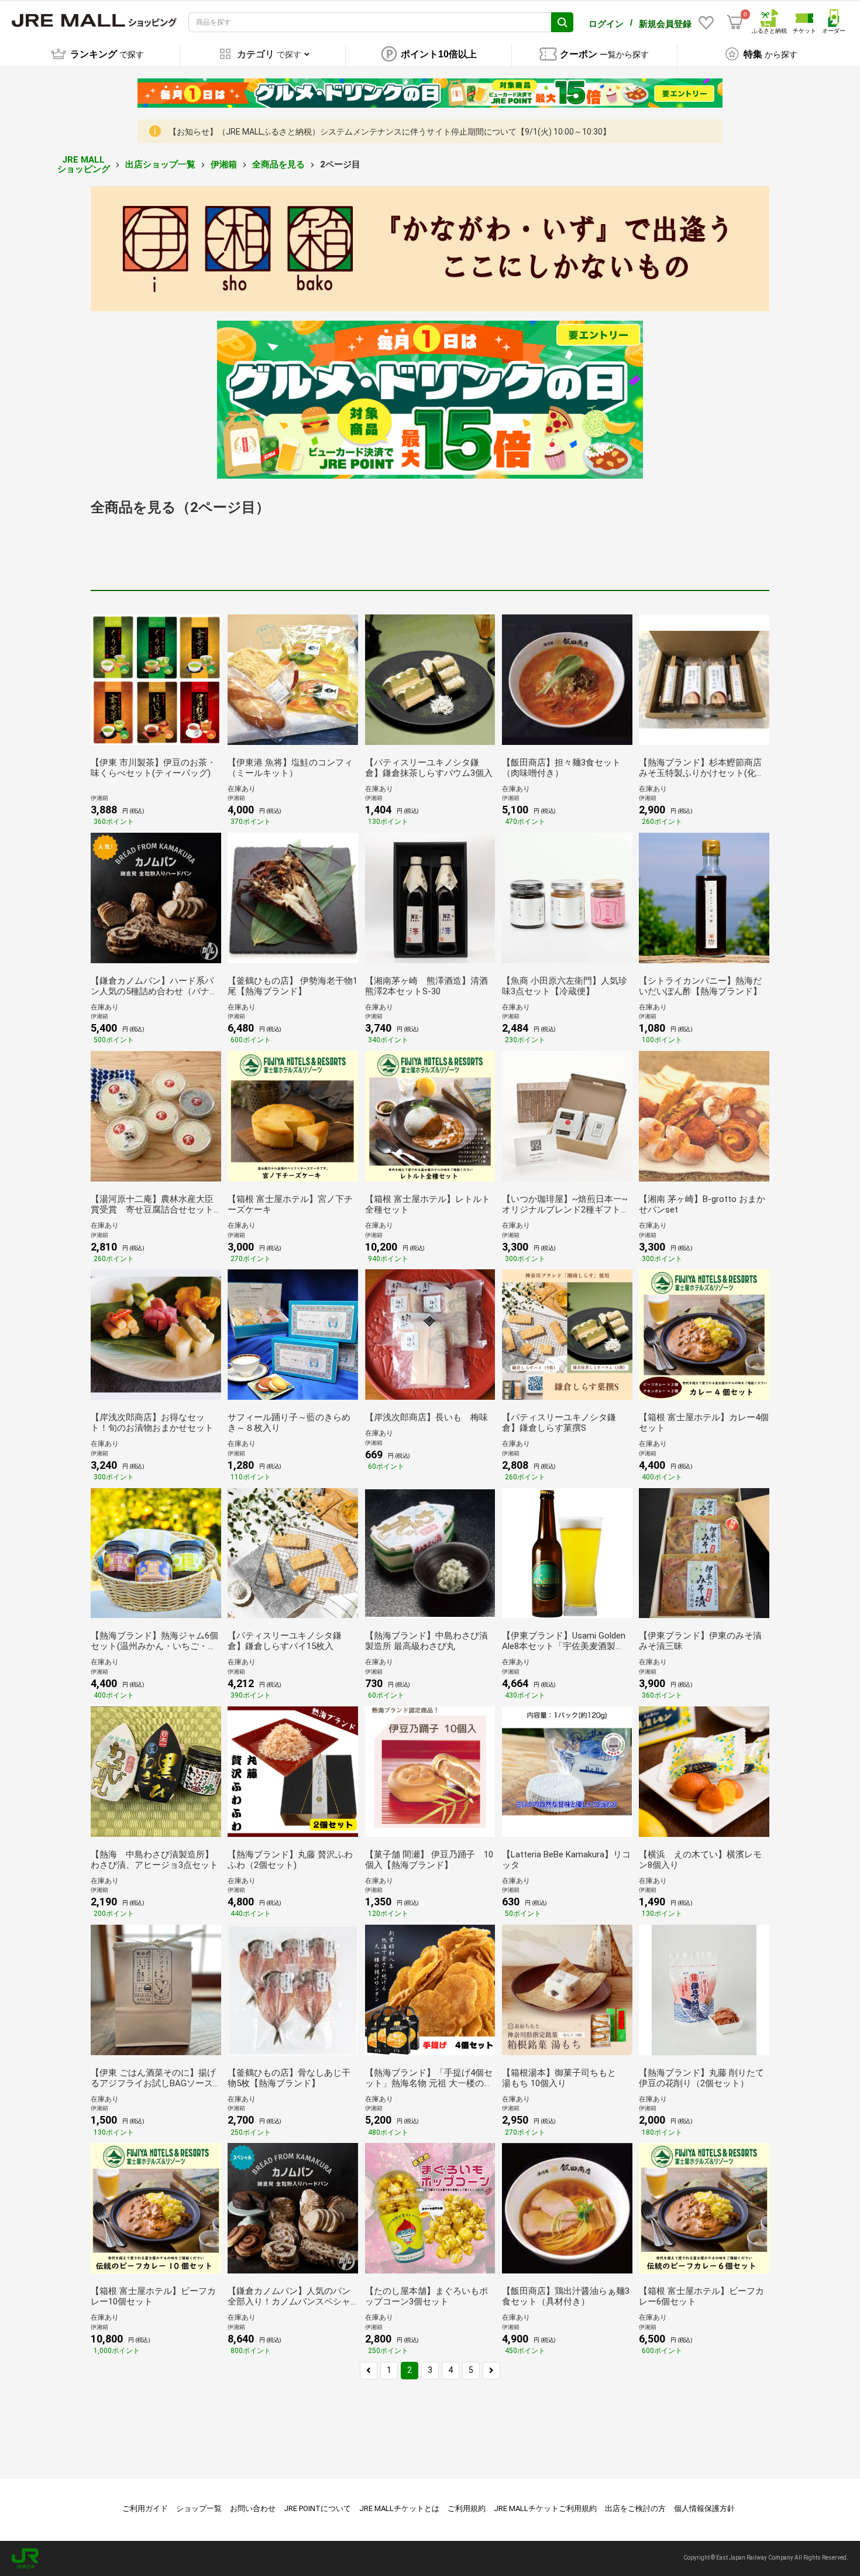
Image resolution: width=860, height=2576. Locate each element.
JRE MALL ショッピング (84, 165)
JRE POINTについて (317, 2508)
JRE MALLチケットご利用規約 (545, 2508)
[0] (735, 22)
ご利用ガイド (145, 2508)
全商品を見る (278, 164)
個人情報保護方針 (704, 2508)
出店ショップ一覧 (160, 164)
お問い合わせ (253, 2508)
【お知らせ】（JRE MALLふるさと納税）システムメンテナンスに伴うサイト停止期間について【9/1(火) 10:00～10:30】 (390, 132)
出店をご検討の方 (635, 2508)
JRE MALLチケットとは (399, 2508)
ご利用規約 (467, 2508)
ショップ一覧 (199, 2508)
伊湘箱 (224, 164)
